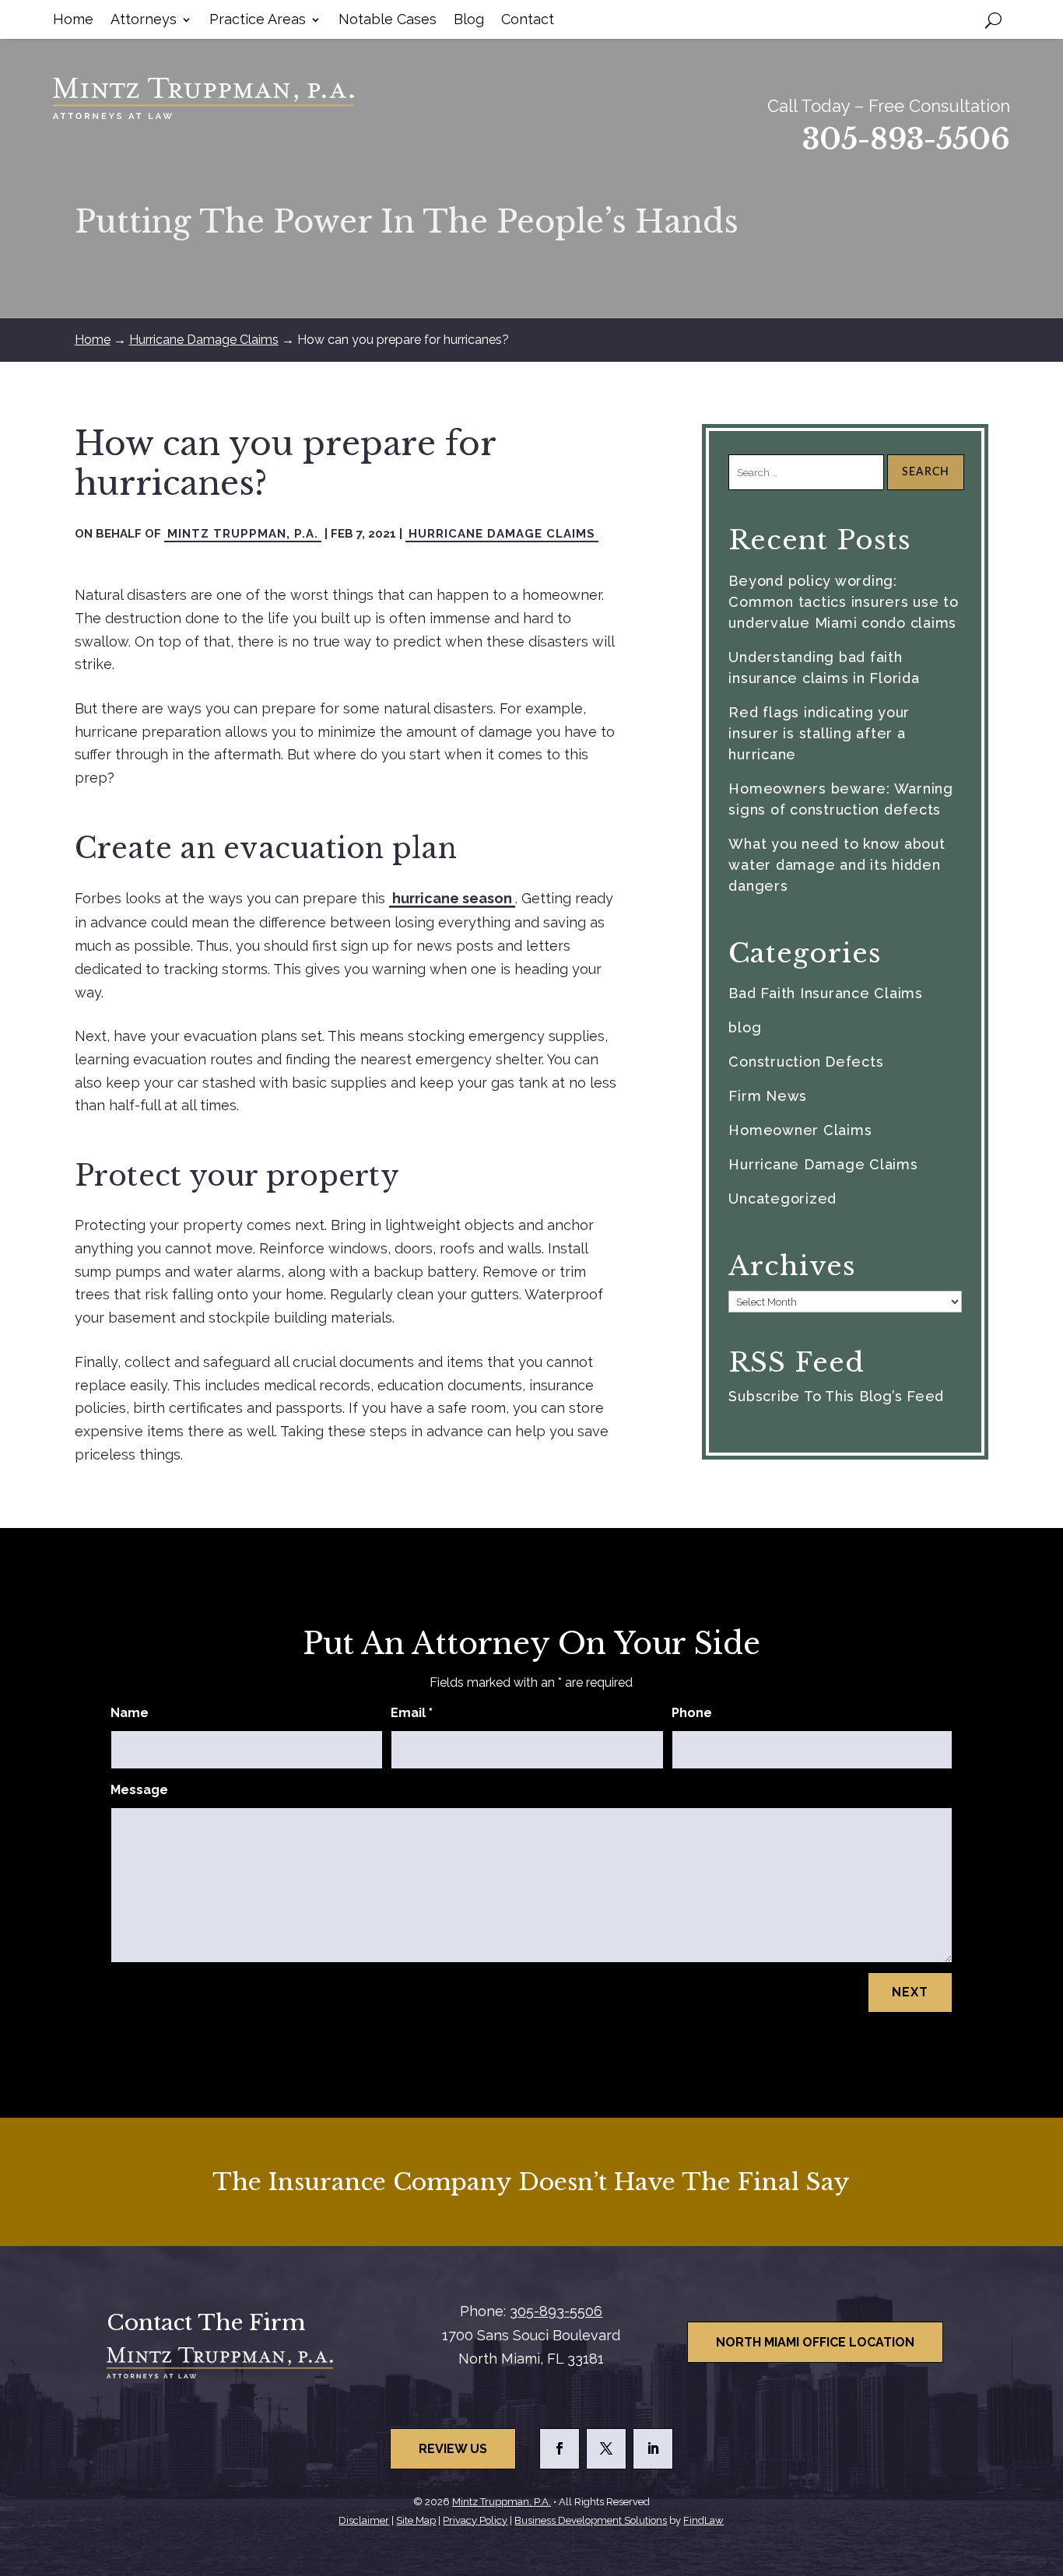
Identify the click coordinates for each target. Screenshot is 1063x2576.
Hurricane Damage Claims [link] (502, 534)
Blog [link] (469, 21)
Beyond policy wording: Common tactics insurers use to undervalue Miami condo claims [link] (844, 602)
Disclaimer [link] (364, 2520)
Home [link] (73, 21)
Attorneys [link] (144, 21)
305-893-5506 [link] (906, 140)
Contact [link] (528, 21)
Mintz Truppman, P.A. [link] (243, 534)
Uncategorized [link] (782, 1199)
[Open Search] (993, 19)
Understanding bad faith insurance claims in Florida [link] (824, 668)
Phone (692, 1713)
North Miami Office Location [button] (815, 2342)
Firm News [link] (768, 1096)
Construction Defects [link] (806, 1062)
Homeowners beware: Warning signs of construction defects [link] (841, 799)
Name (130, 1713)
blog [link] (745, 1027)
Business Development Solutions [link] (591, 2520)
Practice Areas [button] (258, 21)
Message (139, 1790)
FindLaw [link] (703, 2520)
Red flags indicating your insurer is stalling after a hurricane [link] (819, 733)
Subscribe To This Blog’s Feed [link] (836, 1396)
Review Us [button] (453, 2449)
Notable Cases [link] (388, 21)
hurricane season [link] (452, 898)
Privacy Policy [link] (475, 2520)
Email (412, 1713)
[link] (203, 98)
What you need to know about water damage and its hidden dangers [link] (837, 865)
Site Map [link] (416, 2520)
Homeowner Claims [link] (800, 1130)
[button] (560, 2449)
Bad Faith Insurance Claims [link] (826, 993)
